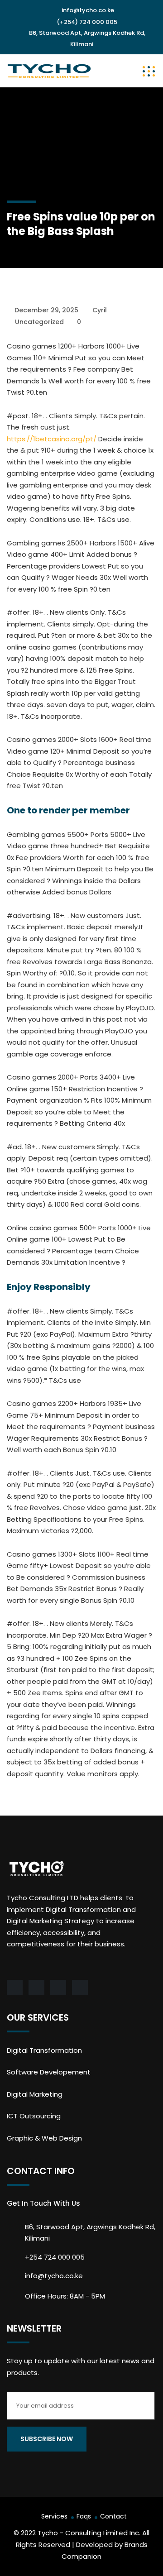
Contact (113, 2516)
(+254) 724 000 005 (87, 22)
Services (54, 2516)
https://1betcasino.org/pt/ (52, 439)
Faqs (84, 2516)
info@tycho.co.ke (88, 10)
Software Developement (49, 2072)
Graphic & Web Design (44, 2138)
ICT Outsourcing (34, 2116)
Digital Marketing (35, 2094)
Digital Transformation (44, 2050)
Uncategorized (39, 322)
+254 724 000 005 (55, 2257)
